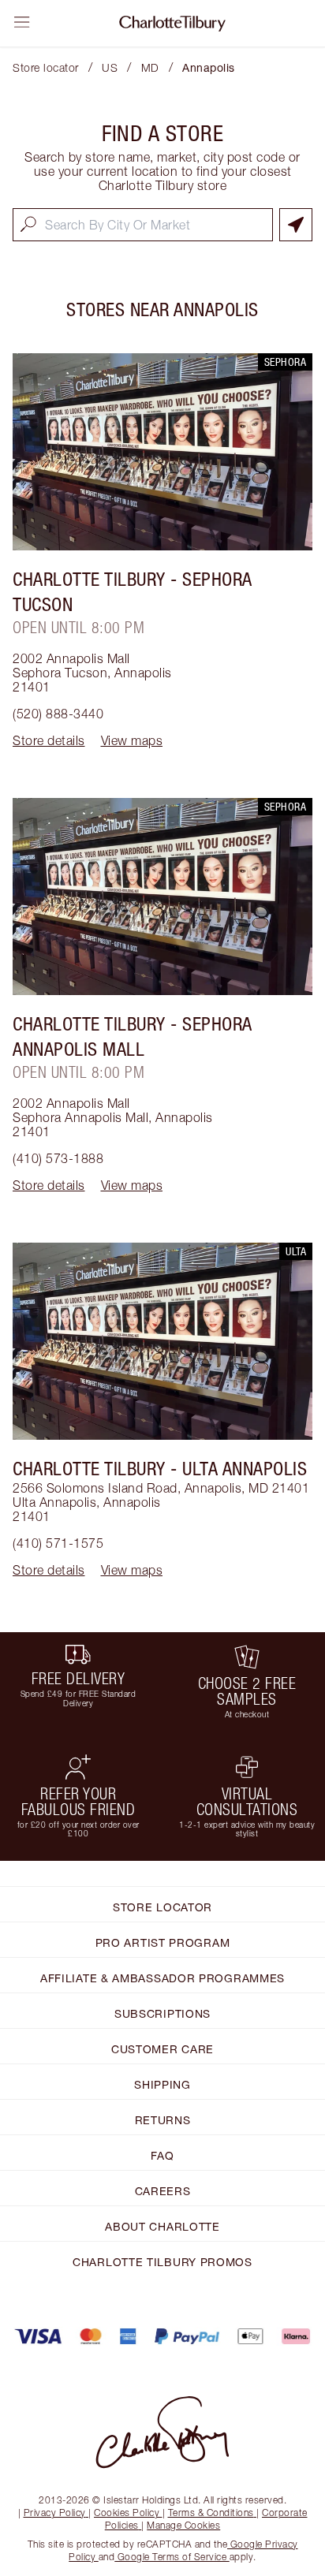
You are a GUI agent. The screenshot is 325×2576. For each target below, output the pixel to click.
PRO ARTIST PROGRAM (163, 1942)
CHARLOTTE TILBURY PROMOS (162, 2262)
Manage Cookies (183, 2525)
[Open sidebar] (22, 22)
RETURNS (163, 2120)
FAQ (162, 2155)
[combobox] (143, 225)
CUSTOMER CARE (162, 2049)
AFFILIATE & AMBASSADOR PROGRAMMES (162, 1978)
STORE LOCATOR (162, 1907)
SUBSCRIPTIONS (162, 2013)
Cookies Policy (127, 2513)
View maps (132, 740)
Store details (49, 740)
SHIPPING (162, 2084)
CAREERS (163, 2191)
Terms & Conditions (211, 2513)
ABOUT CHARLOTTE (162, 2226)
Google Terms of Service (172, 2557)
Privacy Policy (55, 2513)
